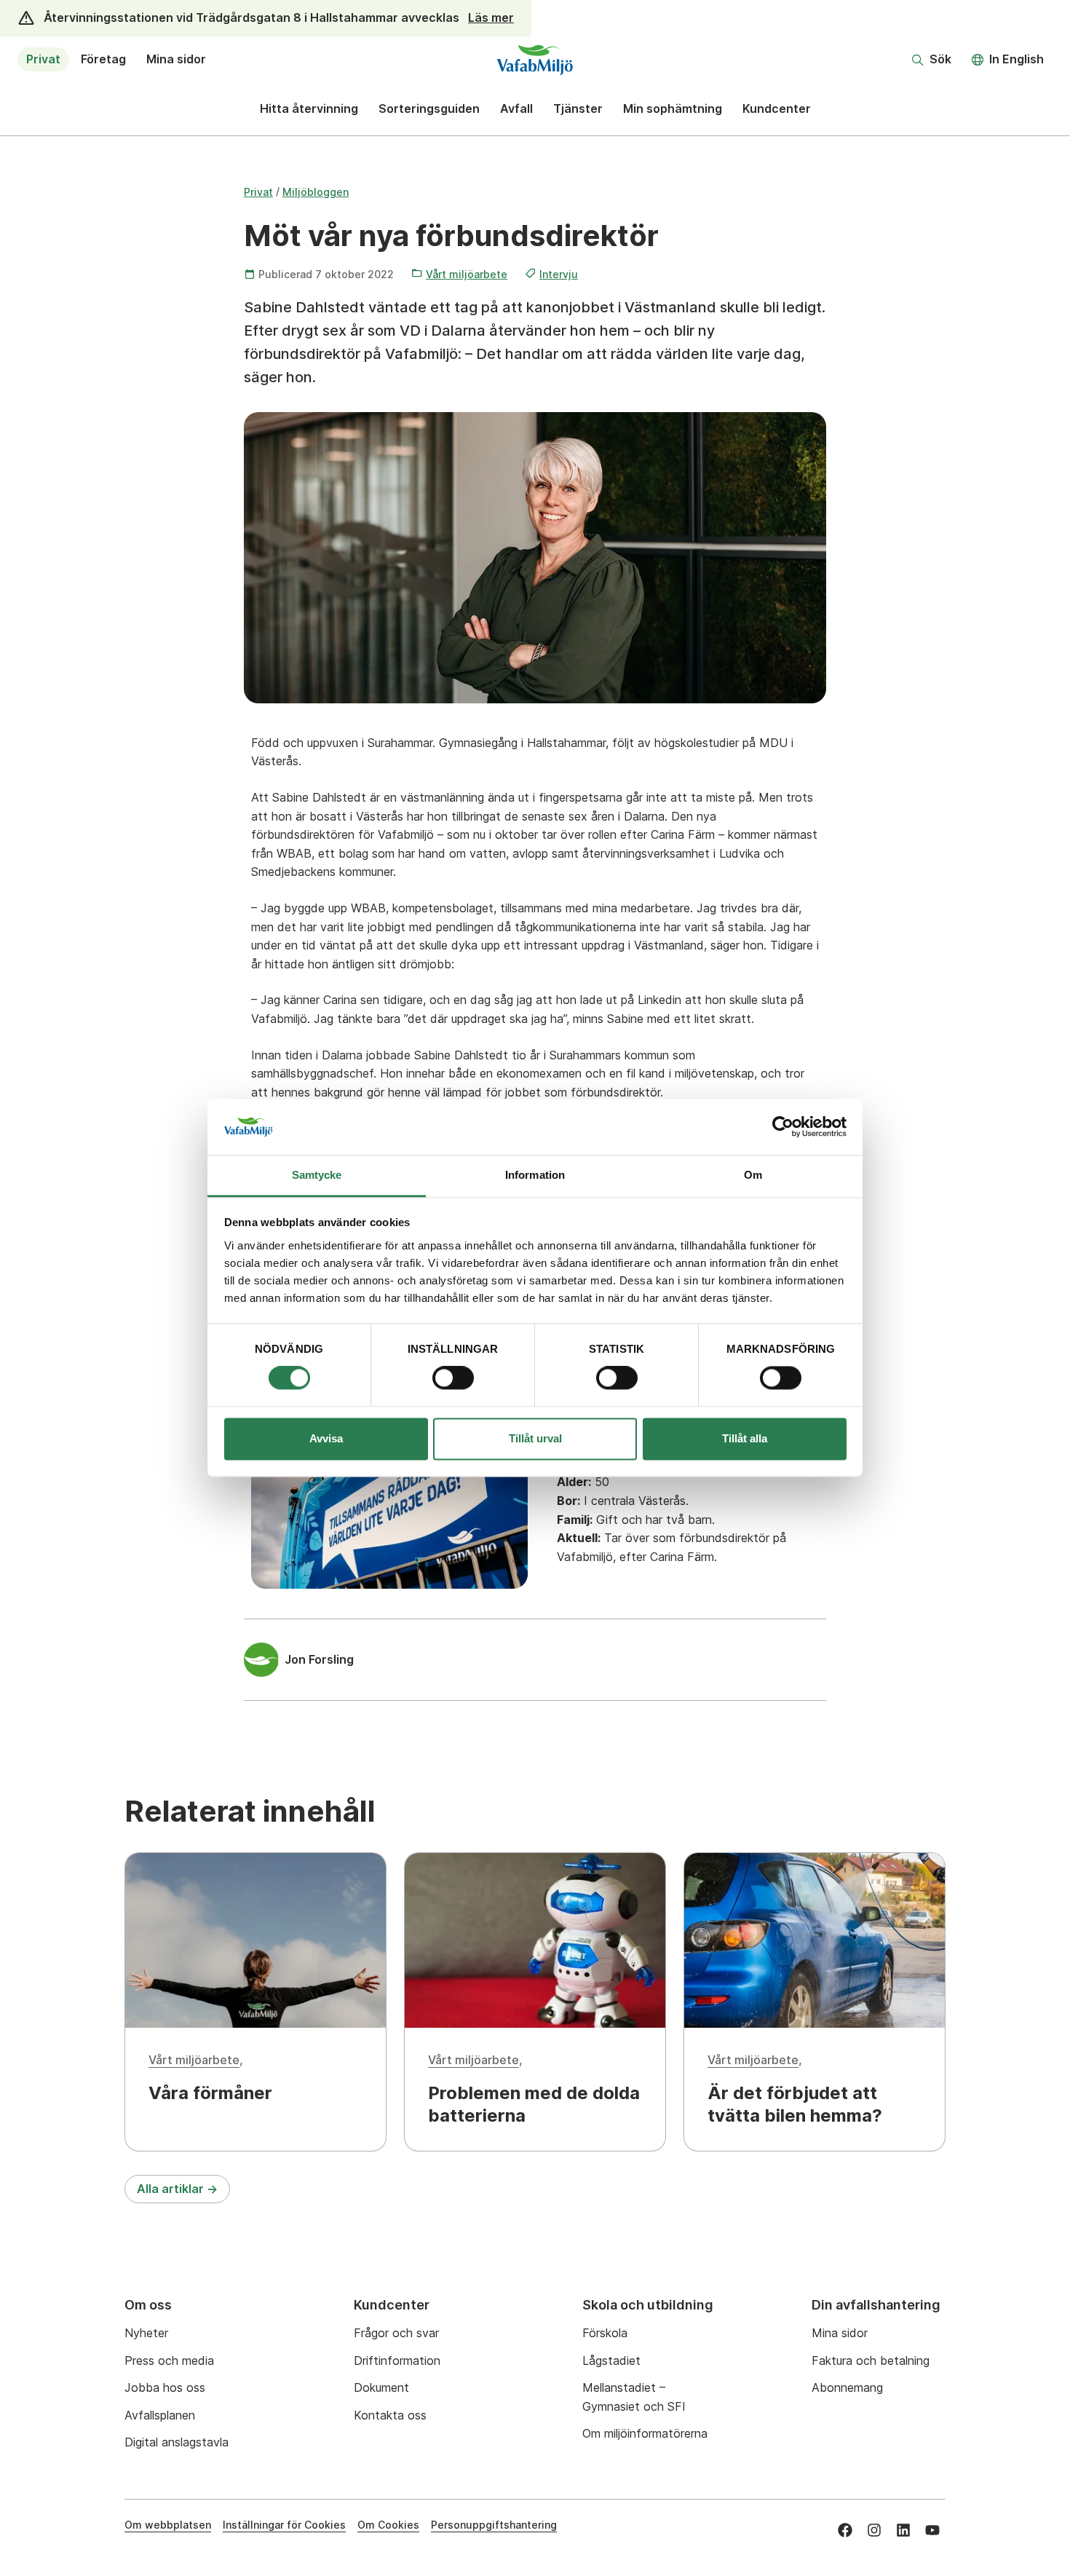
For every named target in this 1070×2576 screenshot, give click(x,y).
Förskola (605, 2333)
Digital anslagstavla (177, 2442)
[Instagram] (874, 2530)
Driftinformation (397, 2360)
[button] (932, 60)
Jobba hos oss (165, 2387)
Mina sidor (176, 59)
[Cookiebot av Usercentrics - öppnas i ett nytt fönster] (783, 1127)
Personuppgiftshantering (494, 2525)
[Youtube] (932, 2530)
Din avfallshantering (876, 2305)
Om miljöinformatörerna (645, 2433)
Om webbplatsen (168, 2525)
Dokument (381, 2387)
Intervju (559, 274)
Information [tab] (535, 1175)
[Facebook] (845, 2530)
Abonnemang (847, 2387)
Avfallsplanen (160, 2415)
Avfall (516, 108)
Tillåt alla (745, 1438)
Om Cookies (388, 2525)
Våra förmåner (210, 2093)
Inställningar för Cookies (284, 2525)
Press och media (169, 2360)
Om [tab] (753, 1175)
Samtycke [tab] (317, 1175)
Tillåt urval (535, 1438)
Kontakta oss (390, 2415)
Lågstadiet (611, 2360)
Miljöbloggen (316, 192)
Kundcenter (777, 108)
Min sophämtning (673, 108)
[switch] (453, 1378)
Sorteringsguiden (429, 108)
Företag (103, 59)
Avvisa (326, 1438)
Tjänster (578, 108)
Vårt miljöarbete (467, 274)
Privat (43, 59)
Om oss (148, 2305)
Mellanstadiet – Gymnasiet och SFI (634, 2397)
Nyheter (146, 2333)
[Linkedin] (903, 2530)
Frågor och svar (396, 2333)
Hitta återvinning (309, 108)
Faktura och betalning (871, 2360)
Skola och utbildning (648, 2305)
